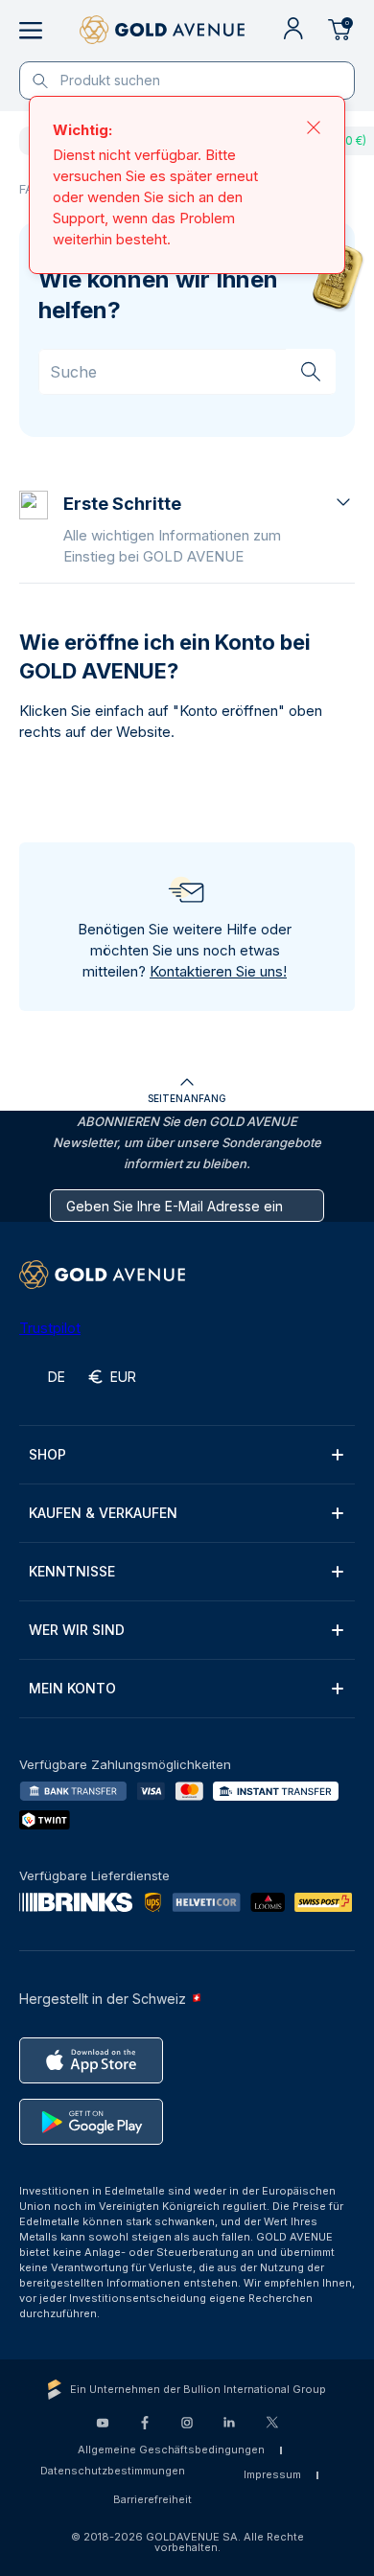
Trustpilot (50, 1328)
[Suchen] (311, 371)
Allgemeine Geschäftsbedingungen (171, 2449)
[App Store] (91, 2060)
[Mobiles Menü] (31, 31)
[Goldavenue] (162, 31)
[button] (209, 529)
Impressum (272, 2474)
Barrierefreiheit (152, 2499)
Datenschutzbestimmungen (113, 2471)
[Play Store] (91, 2122)
